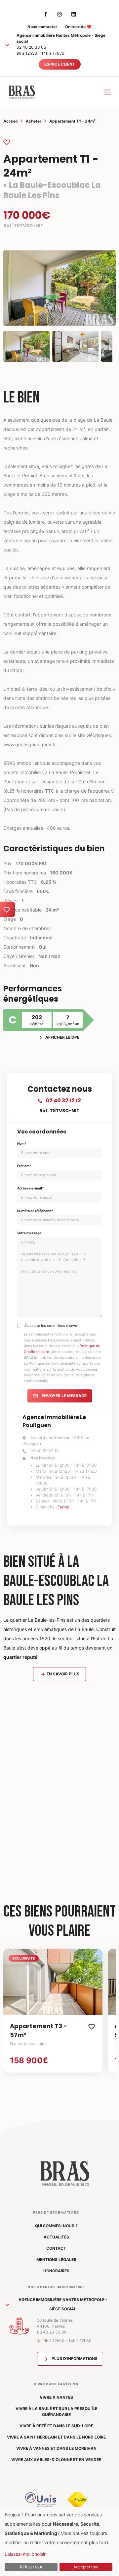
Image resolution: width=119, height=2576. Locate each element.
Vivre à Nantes (56, 2397)
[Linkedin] (74, 14)
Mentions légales (56, 2260)
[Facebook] (46, 14)
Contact (56, 2248)
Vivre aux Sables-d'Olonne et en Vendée (56, 2460)
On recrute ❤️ (78, 27)
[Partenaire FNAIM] (77, 2499)
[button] (7, 45)
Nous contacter (42, 27)
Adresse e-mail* (31, 1188)
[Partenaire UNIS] (41, 2499)
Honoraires (56, 2271)
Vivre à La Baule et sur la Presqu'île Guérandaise (56, 2412)
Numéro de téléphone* (35, 1211)
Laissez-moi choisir (25, 2554)
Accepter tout (86, 2567)
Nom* (22, 1143)
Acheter (34, 121)
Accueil (10, 121)
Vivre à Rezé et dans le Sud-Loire (56, 2426)
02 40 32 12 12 (63, 1101)
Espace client (60, 64)
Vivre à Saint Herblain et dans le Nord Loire (56, 2437)
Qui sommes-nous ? (56, 2226)
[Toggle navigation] (107, 92)
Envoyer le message (64, 1396)
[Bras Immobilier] (21, 92)
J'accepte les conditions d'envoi (51, 1326)
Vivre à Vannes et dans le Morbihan (56, 2448)
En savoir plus (62, 1674)
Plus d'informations (74, 2359)
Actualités (56, 2237)
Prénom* (24, 1166)
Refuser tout (31, 2567)
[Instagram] (59, 14)
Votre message (29, 1233)
